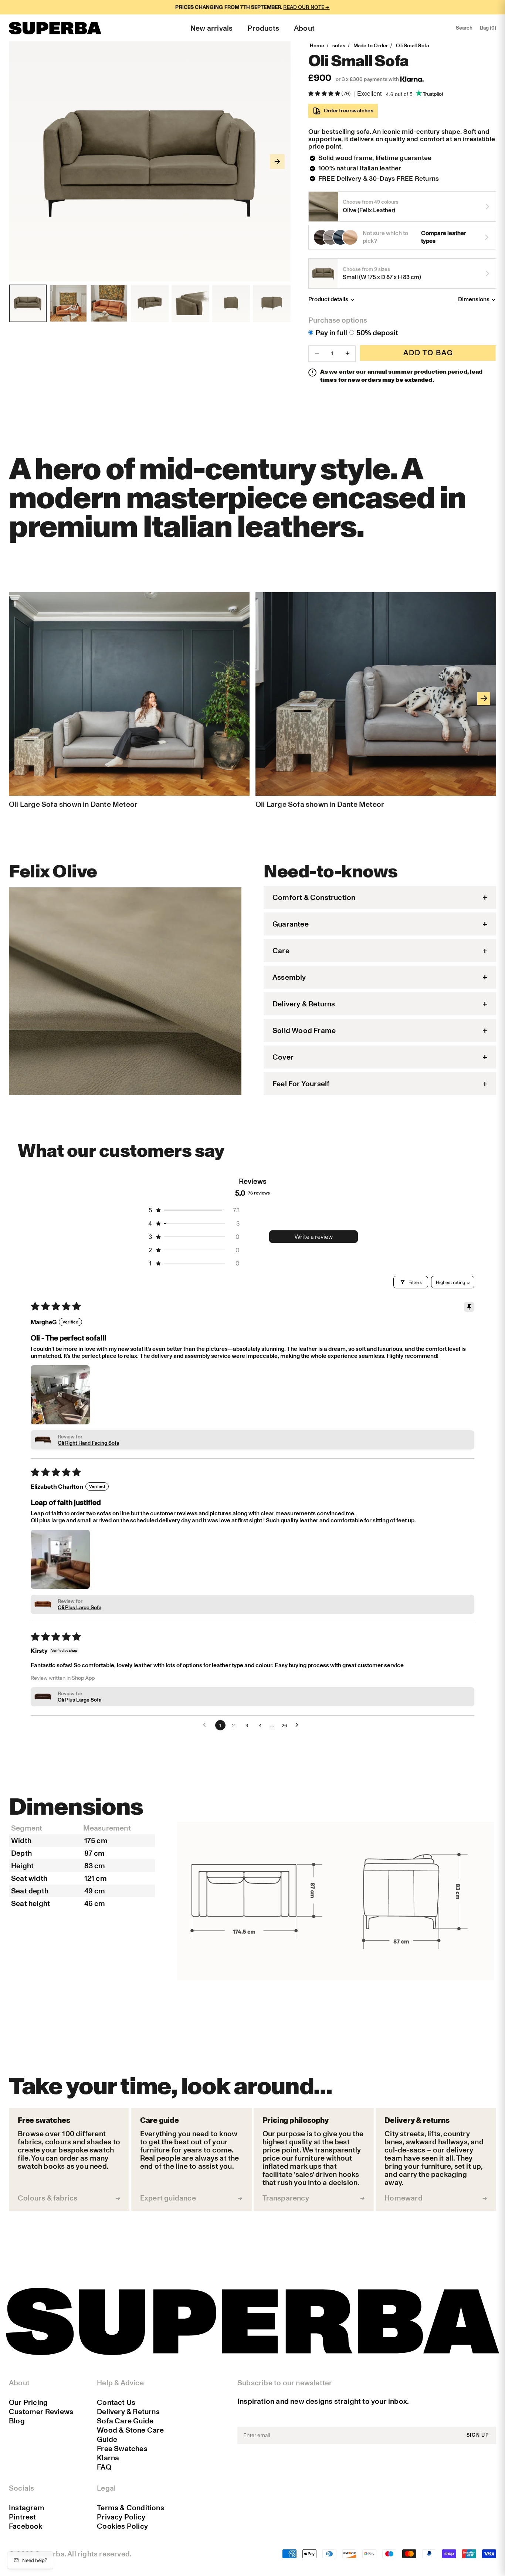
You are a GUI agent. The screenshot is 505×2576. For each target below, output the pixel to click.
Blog (17, 2421)
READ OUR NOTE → (306, 7)
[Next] (484, 698)
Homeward (404, 2198)
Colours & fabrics (48, 2198)
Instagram (27, 2508)
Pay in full (331, 333)
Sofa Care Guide (125, 2421)
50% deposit (377, 333)
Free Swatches (122, 2448)
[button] (325, 94)
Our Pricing (28, 2402)
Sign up (478, 2435)
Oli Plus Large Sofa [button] (79, 1608)
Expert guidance (168, 2198)
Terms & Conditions (131, 2508)
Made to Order (371, 46)
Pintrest (23, 2517)
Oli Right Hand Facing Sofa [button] (88, 1443)
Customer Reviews (41, 2412)
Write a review (313, 1237)
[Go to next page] (299, 1725)
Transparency (286, 2198)
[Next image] (277, 162)
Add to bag (428, 353)
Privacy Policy (121, 2517)
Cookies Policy (122, 2526)
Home (317, 46)
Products (263, 28)
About (304, 28)
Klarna (108, 2458)
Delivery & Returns (128, 2412)
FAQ (104, 2467)
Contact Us (116, 2402)
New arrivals (211, 28)
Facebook (26, 2526)
